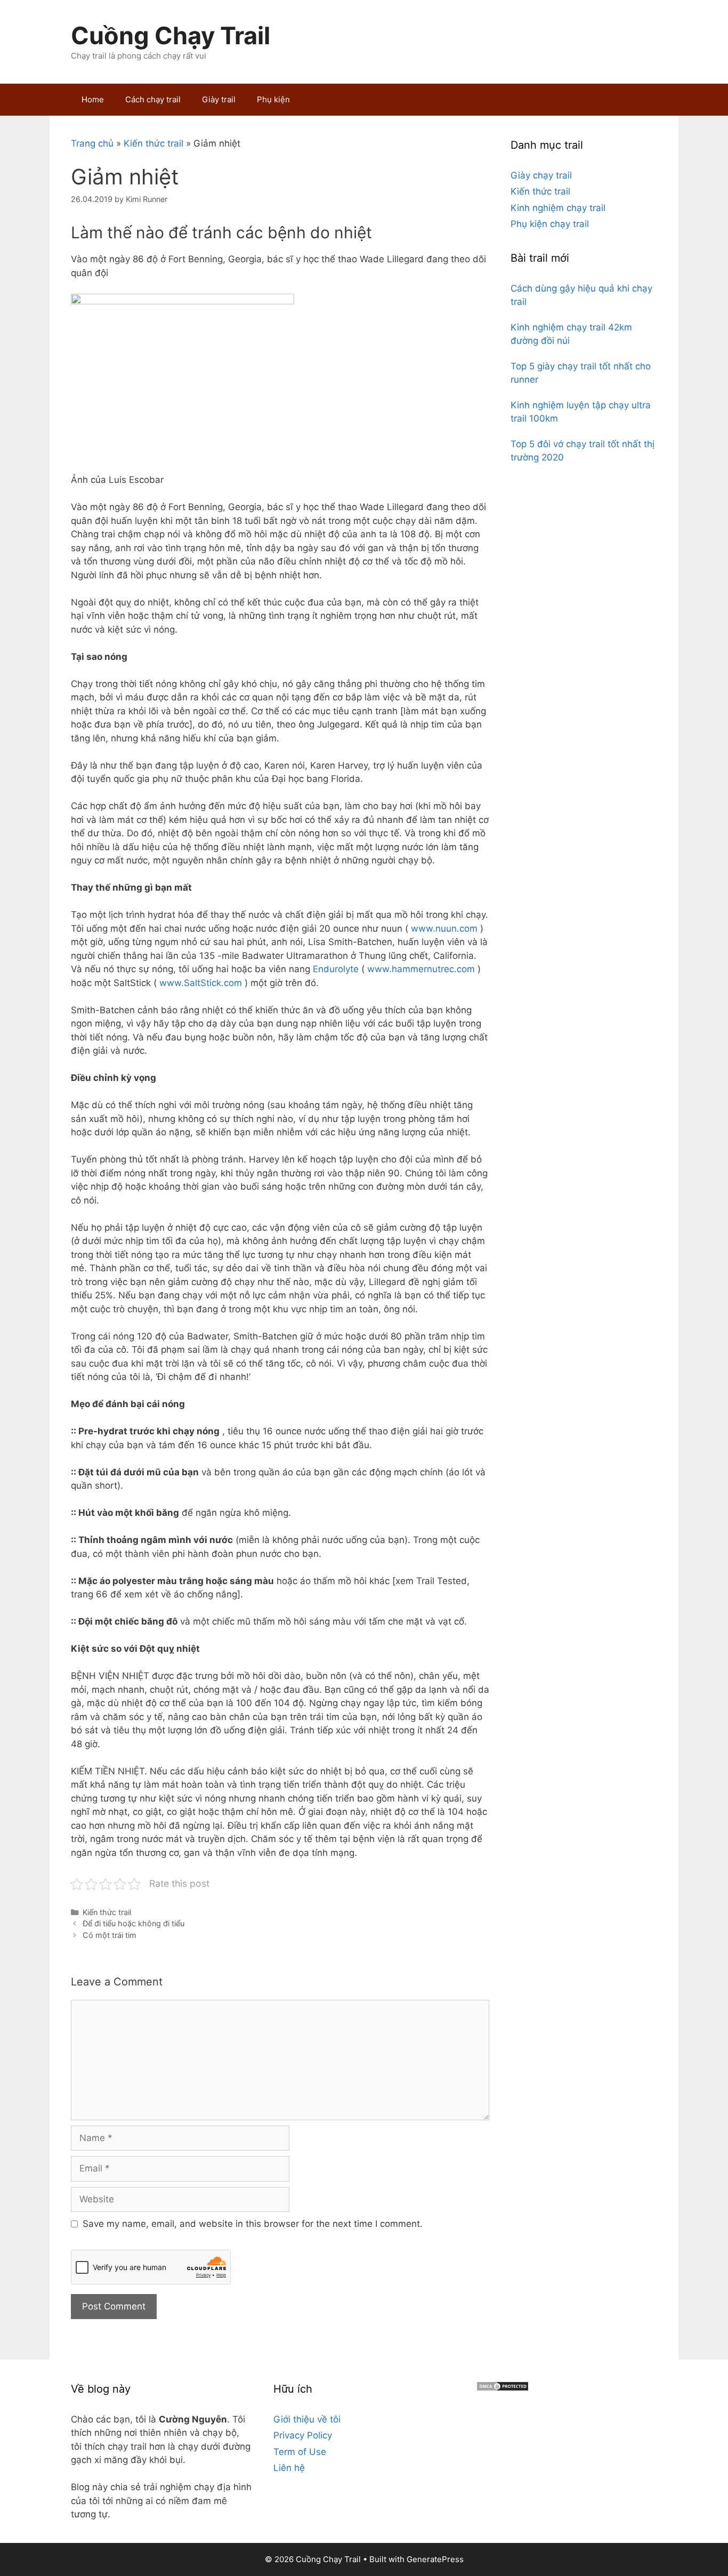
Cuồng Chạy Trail (171, 35)
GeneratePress (435, 2559)
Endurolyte (336, 969)
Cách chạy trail (153, 99)
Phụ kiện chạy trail (550, 224)
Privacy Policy (303, 2435)
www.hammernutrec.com (421, 969)
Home (93, 99)
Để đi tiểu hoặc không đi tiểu (134, 1923)
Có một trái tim (110, 1935)
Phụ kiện (273, 99)
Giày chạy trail (541, 175)
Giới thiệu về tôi (307, 2419)
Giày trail (219, 99)
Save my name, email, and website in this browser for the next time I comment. (253, 2224)
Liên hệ (289, 2468)
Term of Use (300, 2452)
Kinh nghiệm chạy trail (558, 208)
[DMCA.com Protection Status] (503, 2388)
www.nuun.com (444, 928)
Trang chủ (92, 143)
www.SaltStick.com (201, 983)
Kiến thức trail (153, 143)
